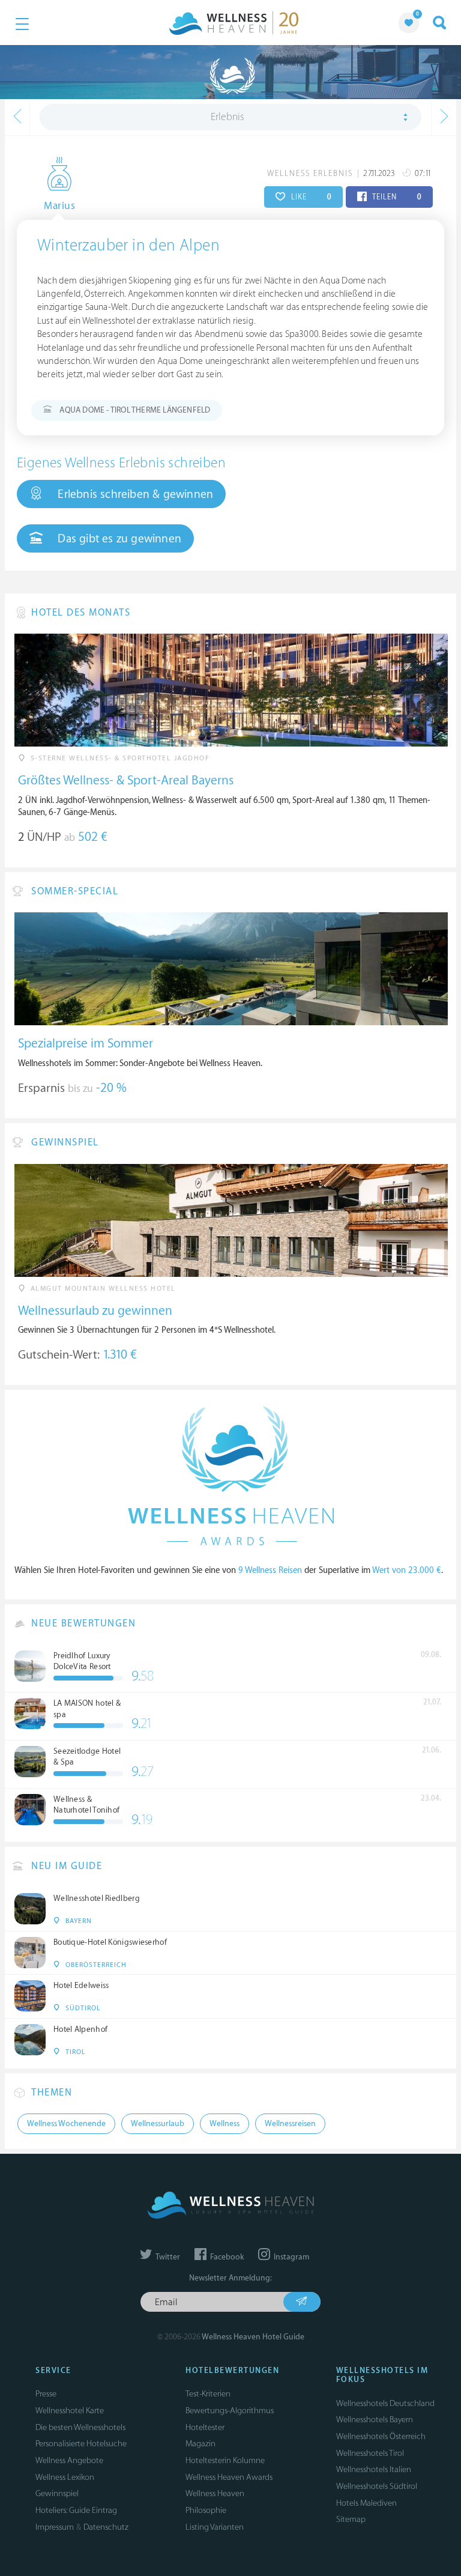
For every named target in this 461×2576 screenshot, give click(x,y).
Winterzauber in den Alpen (128, 246)
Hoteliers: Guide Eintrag (76, 2510)
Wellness (224, 2124)
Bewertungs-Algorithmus (230, 2411)
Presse (46, 2394)
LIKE (310, 197)
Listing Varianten (215, 2527)
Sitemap (351, 2519)
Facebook (226, 2257)
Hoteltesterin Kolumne (225, 2460)
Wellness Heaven (215, 2493)
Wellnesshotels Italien (374, 2469)
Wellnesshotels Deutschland (385, 2403)
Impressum (55, 2527)
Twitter (167, 2257)
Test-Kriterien (208, 2394)
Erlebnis (227, 117)
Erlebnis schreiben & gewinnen (134, 494)
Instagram (291, 2257)
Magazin (200, 2444)
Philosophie (206, 2510)
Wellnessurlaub (158, 2124)
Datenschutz (106, 2527)
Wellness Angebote (69, 2460)
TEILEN (396, 197)
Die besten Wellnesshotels (80, 2427)
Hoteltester (205, 2427)
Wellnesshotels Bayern (375, 2420)
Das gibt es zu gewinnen (118, 539)
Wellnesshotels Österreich (381, 2436)
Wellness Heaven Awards (229, 2477)
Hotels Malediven (366, 2503)
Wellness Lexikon (65, 2477)
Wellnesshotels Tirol (370, 2453)
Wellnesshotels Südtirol (377, 2486)
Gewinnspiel (57, 2493)
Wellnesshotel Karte (70, 2411)
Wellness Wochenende (66, 2124)
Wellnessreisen (290, 2124)
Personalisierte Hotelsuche (81, 2444)
